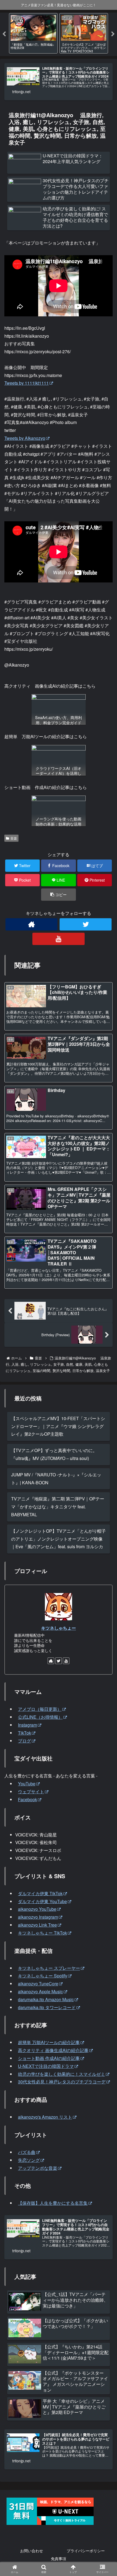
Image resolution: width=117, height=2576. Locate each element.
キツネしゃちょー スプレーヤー (49, 1968)
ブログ (24, 1741)
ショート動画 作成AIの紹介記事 (49, 2058)
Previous (4, 34)
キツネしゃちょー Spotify (43, 1976)
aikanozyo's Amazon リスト (45, 2117)
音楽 (14, 838)
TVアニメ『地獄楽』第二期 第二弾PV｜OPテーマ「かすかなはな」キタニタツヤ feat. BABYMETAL (58, 1507)
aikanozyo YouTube (37, 1909)
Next (113, 34)
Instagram (27, 1725)
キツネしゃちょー (59, 1628)
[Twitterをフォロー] (86, 924)
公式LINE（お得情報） (40, 1717)
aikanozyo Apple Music (40, 1991)
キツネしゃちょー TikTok (42, 1933)
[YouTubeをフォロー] (58, 939)
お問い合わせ (32, 2551)
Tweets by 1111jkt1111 (27, 383)
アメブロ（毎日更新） (40, 1709)
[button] (58, 895)
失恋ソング (29, 2160)
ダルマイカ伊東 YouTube (42, 1901)
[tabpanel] (33, 33)
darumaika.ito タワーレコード (47, 2007)
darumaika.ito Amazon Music (46, 1999)
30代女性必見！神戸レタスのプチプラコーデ (62, 2082)
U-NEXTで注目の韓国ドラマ (46, 2066)
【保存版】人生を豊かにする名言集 (53, 2203)
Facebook (27, 1799)
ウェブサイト (31, 1792)
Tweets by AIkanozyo (25, 438)
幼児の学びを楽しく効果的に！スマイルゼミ (61, 2074)
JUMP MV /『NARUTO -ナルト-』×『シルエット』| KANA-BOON (56, 1479)
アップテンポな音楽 (38, 2168)
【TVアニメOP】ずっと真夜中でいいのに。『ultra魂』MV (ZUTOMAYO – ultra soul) (54, 1454)
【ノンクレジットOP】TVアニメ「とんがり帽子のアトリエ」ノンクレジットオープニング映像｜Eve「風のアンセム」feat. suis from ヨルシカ (59, 1539)
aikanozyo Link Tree (37, 1925)
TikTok (24, 1733)
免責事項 (59, 2559)
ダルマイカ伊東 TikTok (40, 1893)
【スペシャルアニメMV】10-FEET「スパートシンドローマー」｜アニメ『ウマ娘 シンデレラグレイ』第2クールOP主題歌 (58, 1426)
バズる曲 (27, 2152)
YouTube (27, 1784)
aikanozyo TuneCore (38, 1984)
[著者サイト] (31, 924)
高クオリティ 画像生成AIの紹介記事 (53, 2050)
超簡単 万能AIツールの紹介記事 (49, 2042)
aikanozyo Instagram (38, 1917)
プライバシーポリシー (86, 2551)
